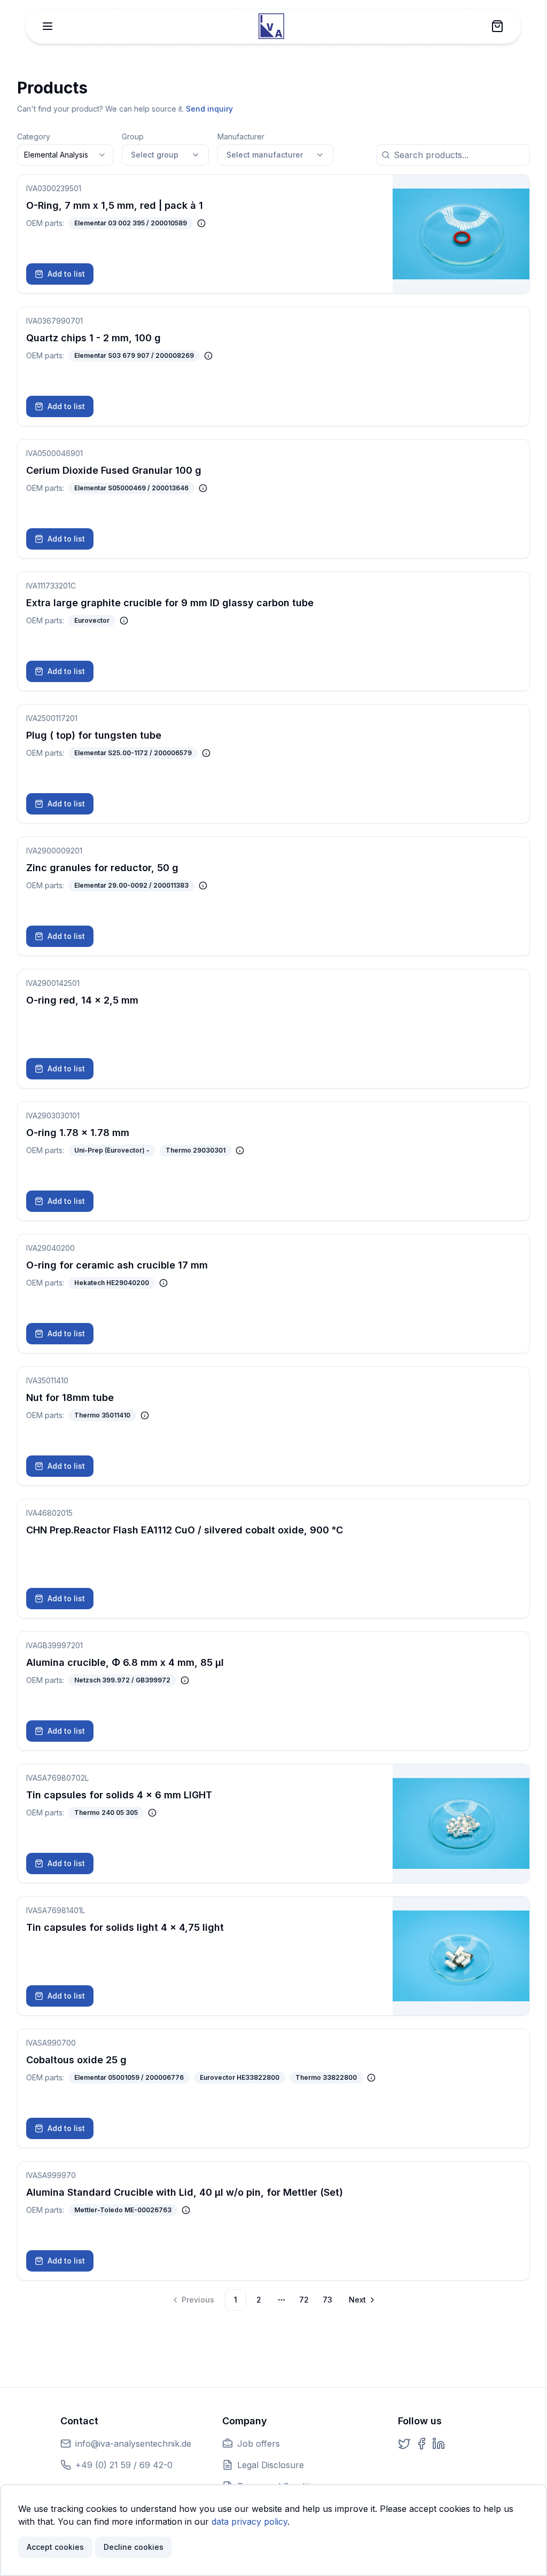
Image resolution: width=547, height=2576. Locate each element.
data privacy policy (249, 2522)
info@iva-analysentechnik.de (133, 2444)
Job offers (259, 2444)
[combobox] (65, 155)
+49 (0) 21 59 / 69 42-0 (124, 2465)
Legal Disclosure (271, 2465)
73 (327, 2300)
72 (304, 2300)
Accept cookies (55, 2547)
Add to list (66, 274)
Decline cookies (134, 2547)
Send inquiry (209, 109)
